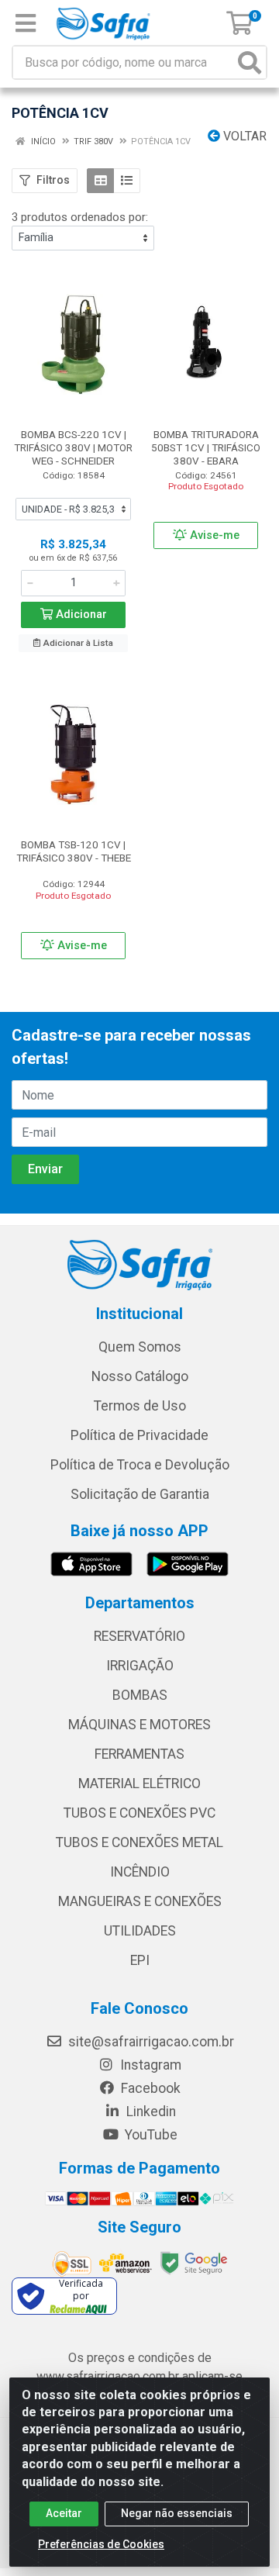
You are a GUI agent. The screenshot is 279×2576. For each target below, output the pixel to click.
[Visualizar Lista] (127, 181)
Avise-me (213, 535)
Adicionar (80, 615)
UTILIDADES (140, 1931)
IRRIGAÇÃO (140, 1666)
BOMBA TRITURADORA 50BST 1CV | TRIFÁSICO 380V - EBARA (206, 447)
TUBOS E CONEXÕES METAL (139, 1842)
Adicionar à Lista (77, 643)
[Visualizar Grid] (100, 181)
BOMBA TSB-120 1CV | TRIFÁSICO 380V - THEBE (74, 851)
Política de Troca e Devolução (140, 1465)
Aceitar (64, 2513)
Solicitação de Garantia (140, 1494)
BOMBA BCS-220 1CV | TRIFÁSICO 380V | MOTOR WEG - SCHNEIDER (73, 447)
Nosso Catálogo (140, 1376)
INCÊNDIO (140, 1872)
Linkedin (150, 2112)
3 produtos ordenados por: (80, 217)
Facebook (149, 2088)
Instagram (149, 2065)
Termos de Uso (140, 1406)
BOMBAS (140, 1695)
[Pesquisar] (250, 62)
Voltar (243, 136)
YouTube (150, 2135)
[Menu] (26, 23)
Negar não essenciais (177, 2513)
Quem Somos (140, 1347)
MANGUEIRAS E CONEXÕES (140, 1901)
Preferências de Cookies (101, 2544)
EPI (140, 1960)
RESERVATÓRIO (139, 1636)
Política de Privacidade (139, 1435)
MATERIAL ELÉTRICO (139, 1784)
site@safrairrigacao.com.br (150, 2042)
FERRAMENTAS (139, 1754)
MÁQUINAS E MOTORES (139, 1725)
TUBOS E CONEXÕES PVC (139, 1813)
